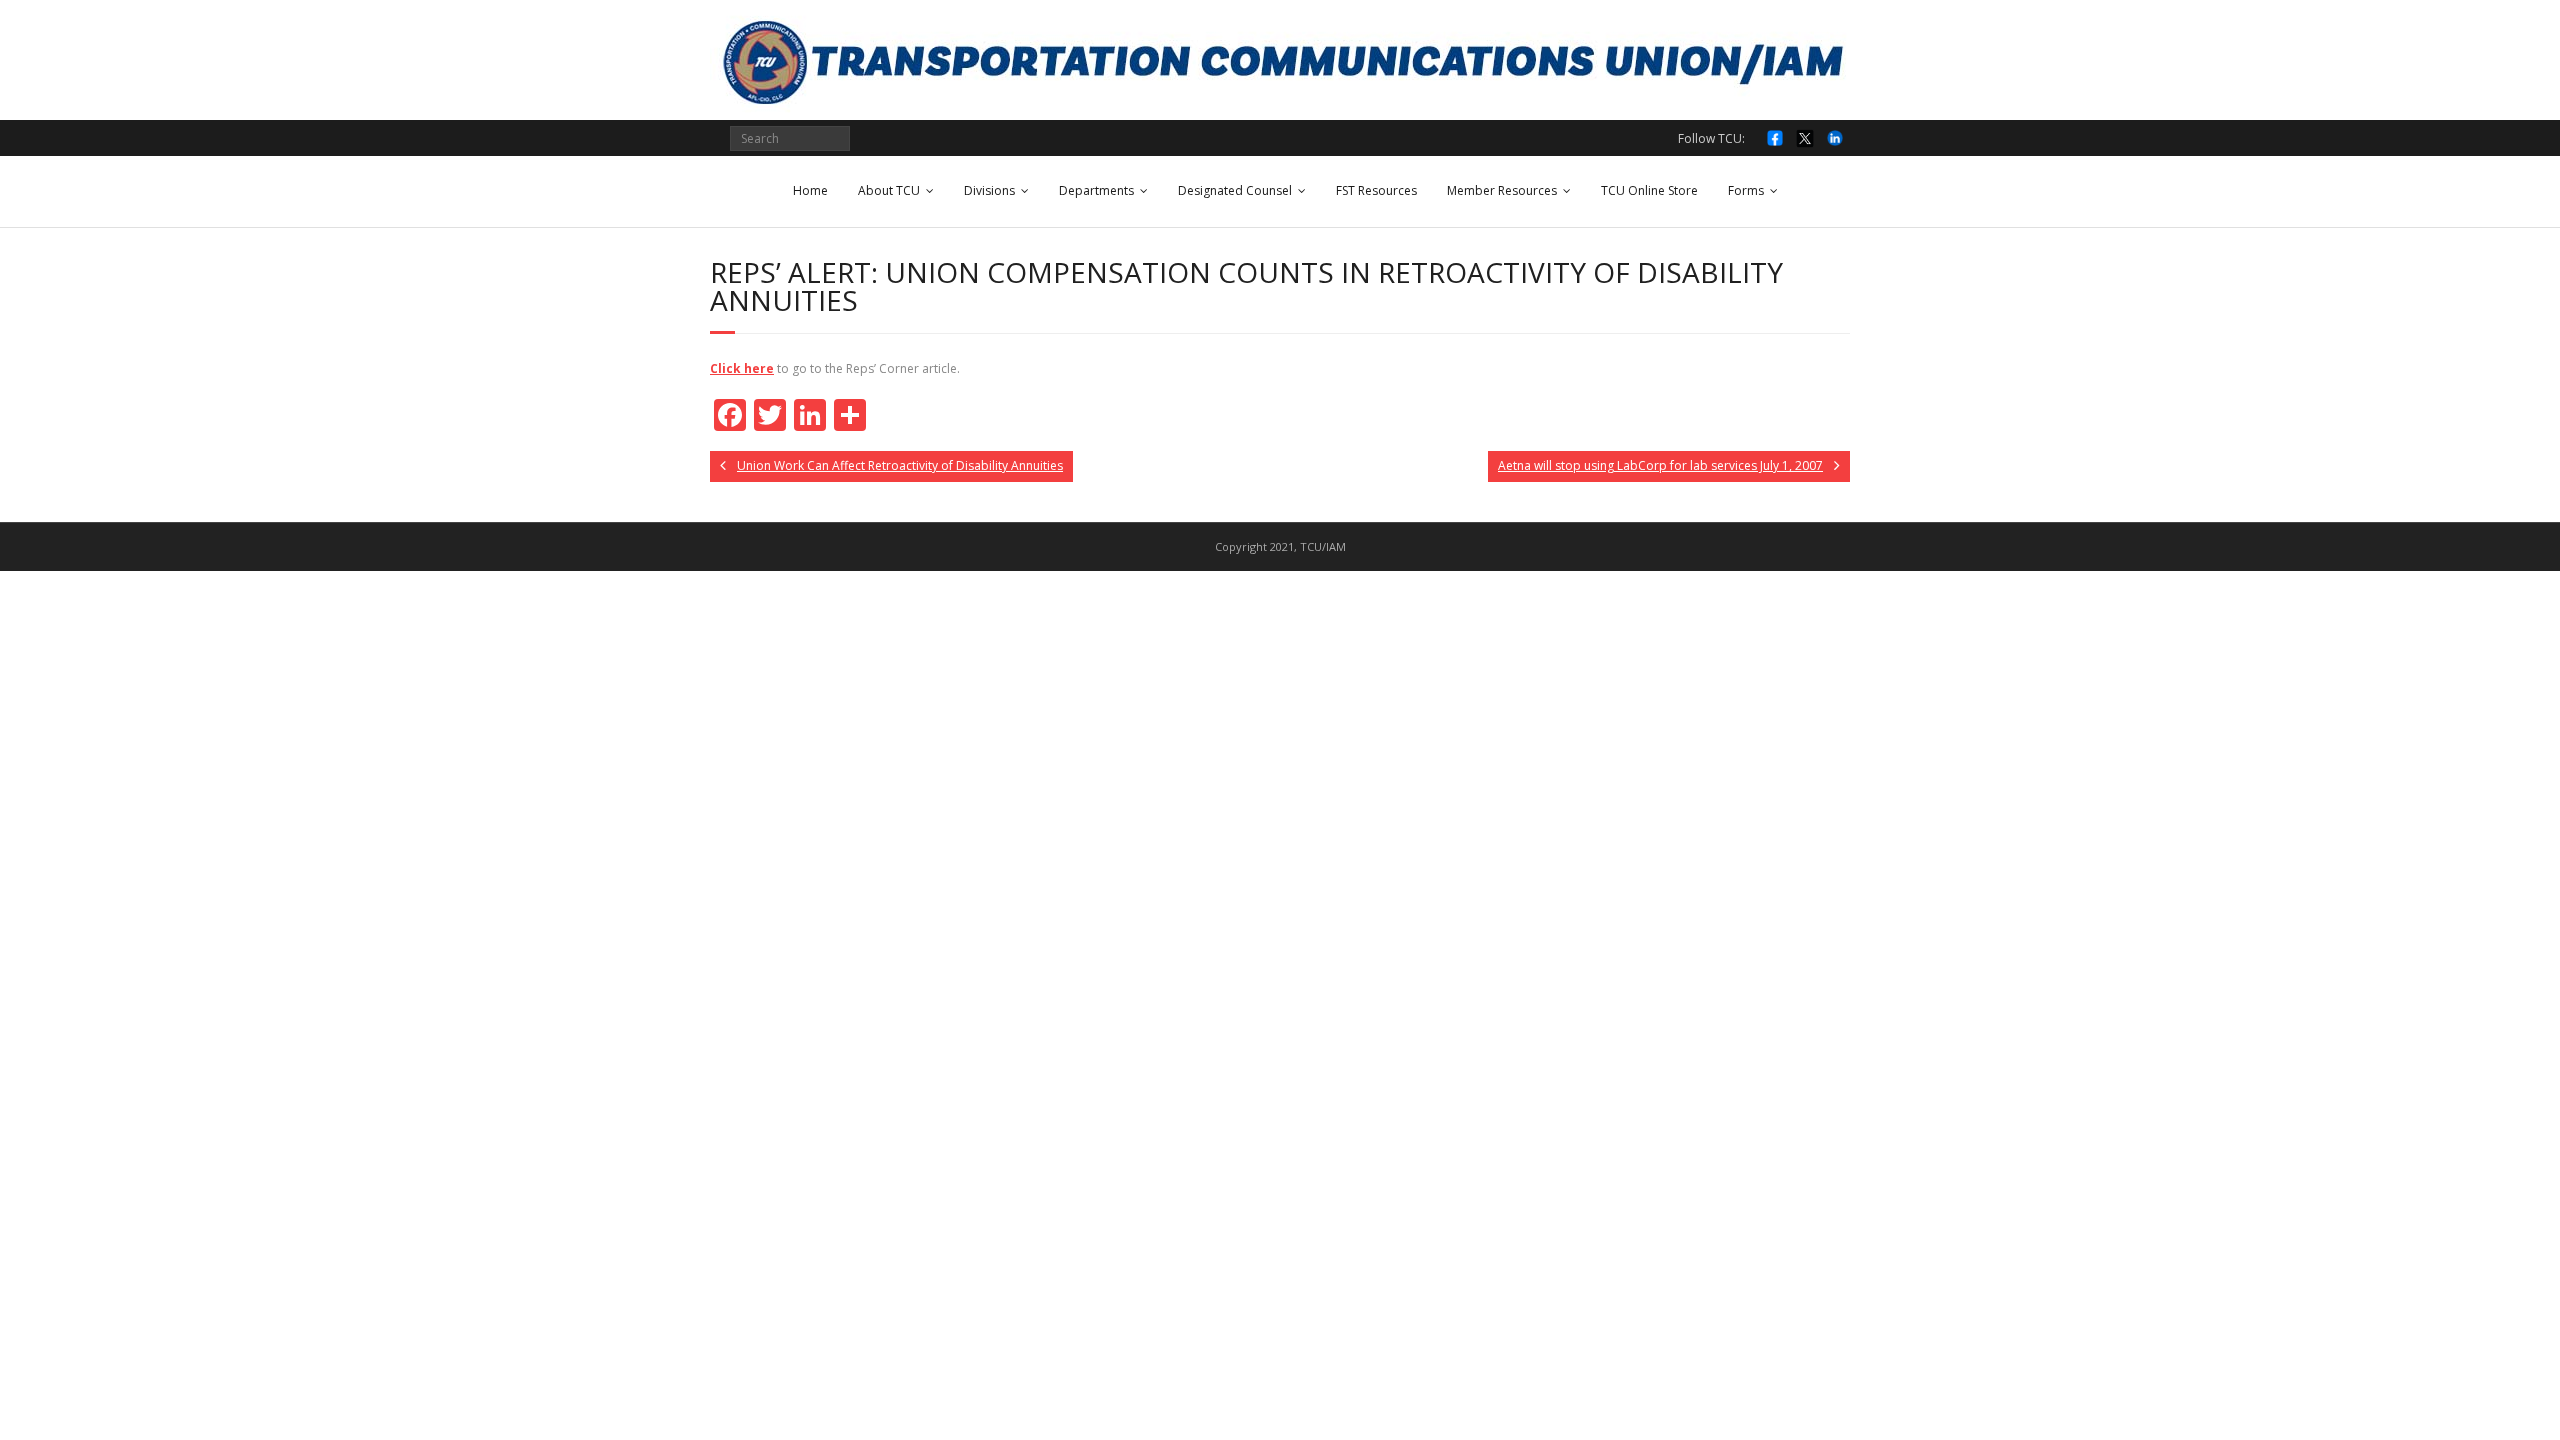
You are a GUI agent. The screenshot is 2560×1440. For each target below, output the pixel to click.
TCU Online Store (1649, 190)
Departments (1096, 190)
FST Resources (1376, 190)
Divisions (989, 190)
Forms (1746, 190)
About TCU (889, 190)
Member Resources (1502, 190)
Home (810, 190)
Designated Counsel (1235, 190)
